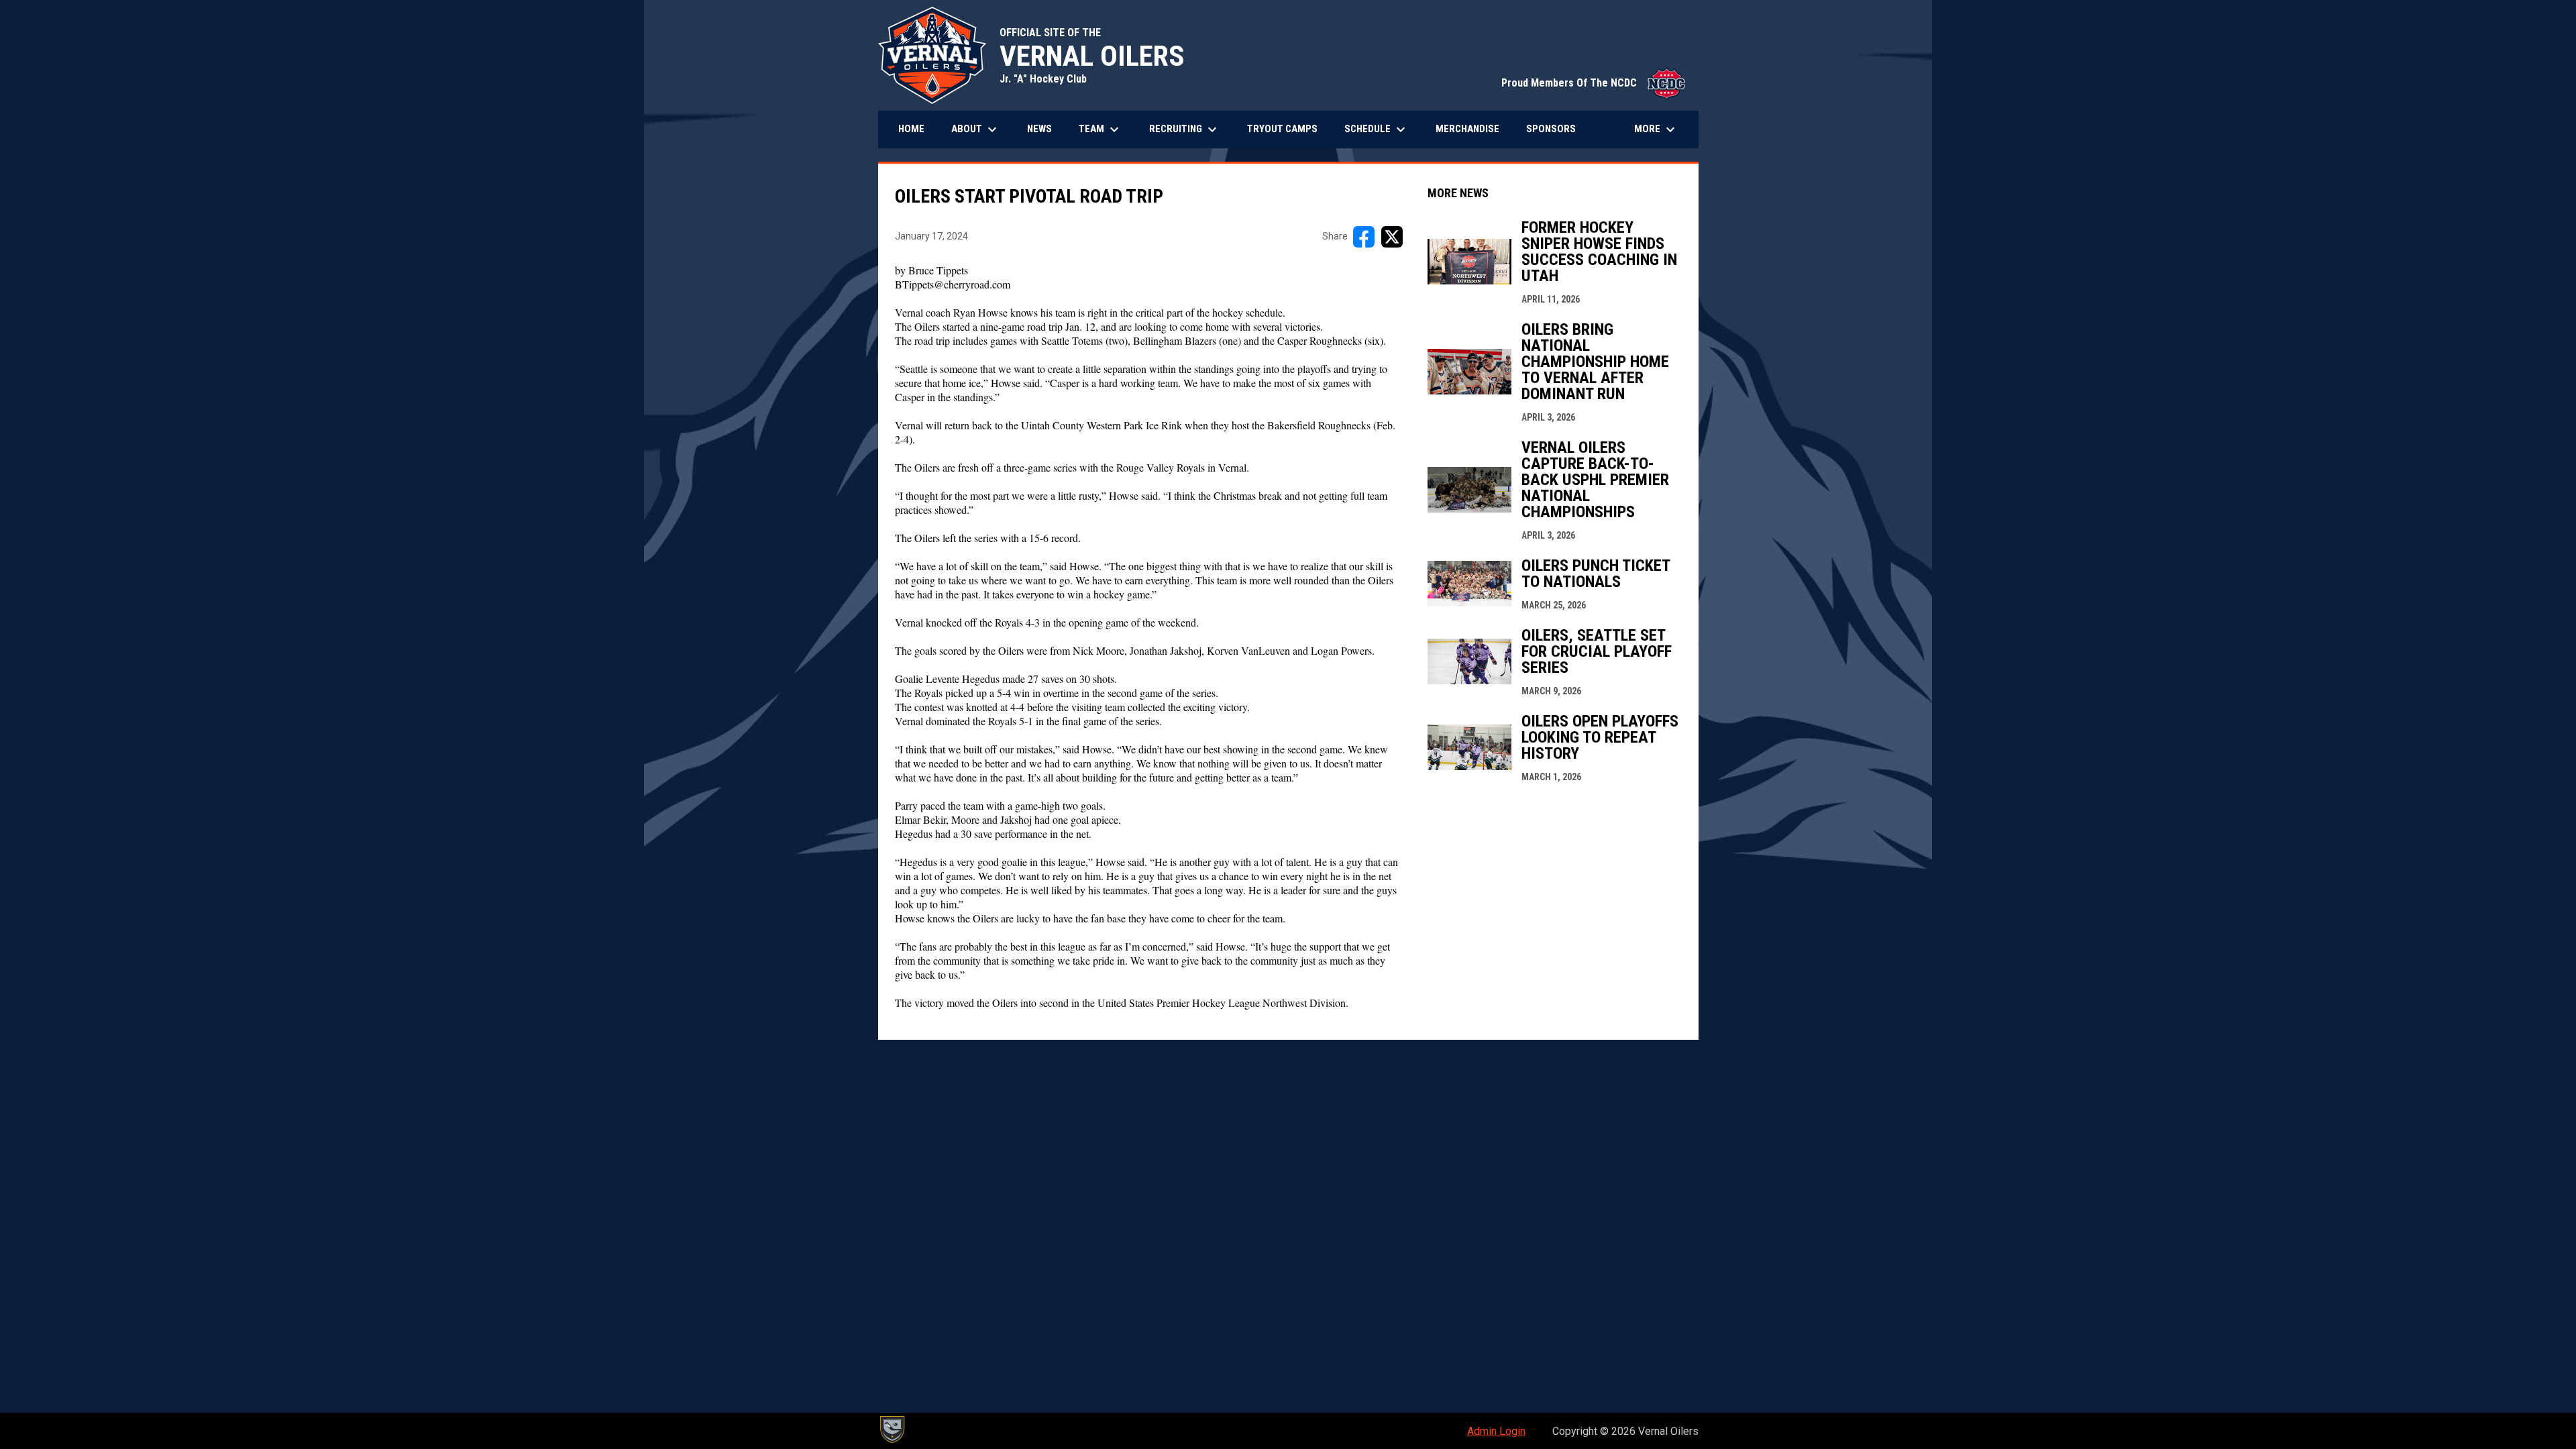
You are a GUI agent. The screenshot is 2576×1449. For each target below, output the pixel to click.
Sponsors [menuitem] (1551, 129)
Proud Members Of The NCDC (1593, 83)
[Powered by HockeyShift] (892, 1430)
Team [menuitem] (1101, 129)
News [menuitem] (1039, 129)
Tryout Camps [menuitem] (1282, 129)
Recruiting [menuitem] (1185, 129)
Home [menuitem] (911, 129)
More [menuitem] (1656, 129)
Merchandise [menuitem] (1472, 128)
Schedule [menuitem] (1377, 129)
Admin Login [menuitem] (1496, 1431)
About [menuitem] (976, 129)
